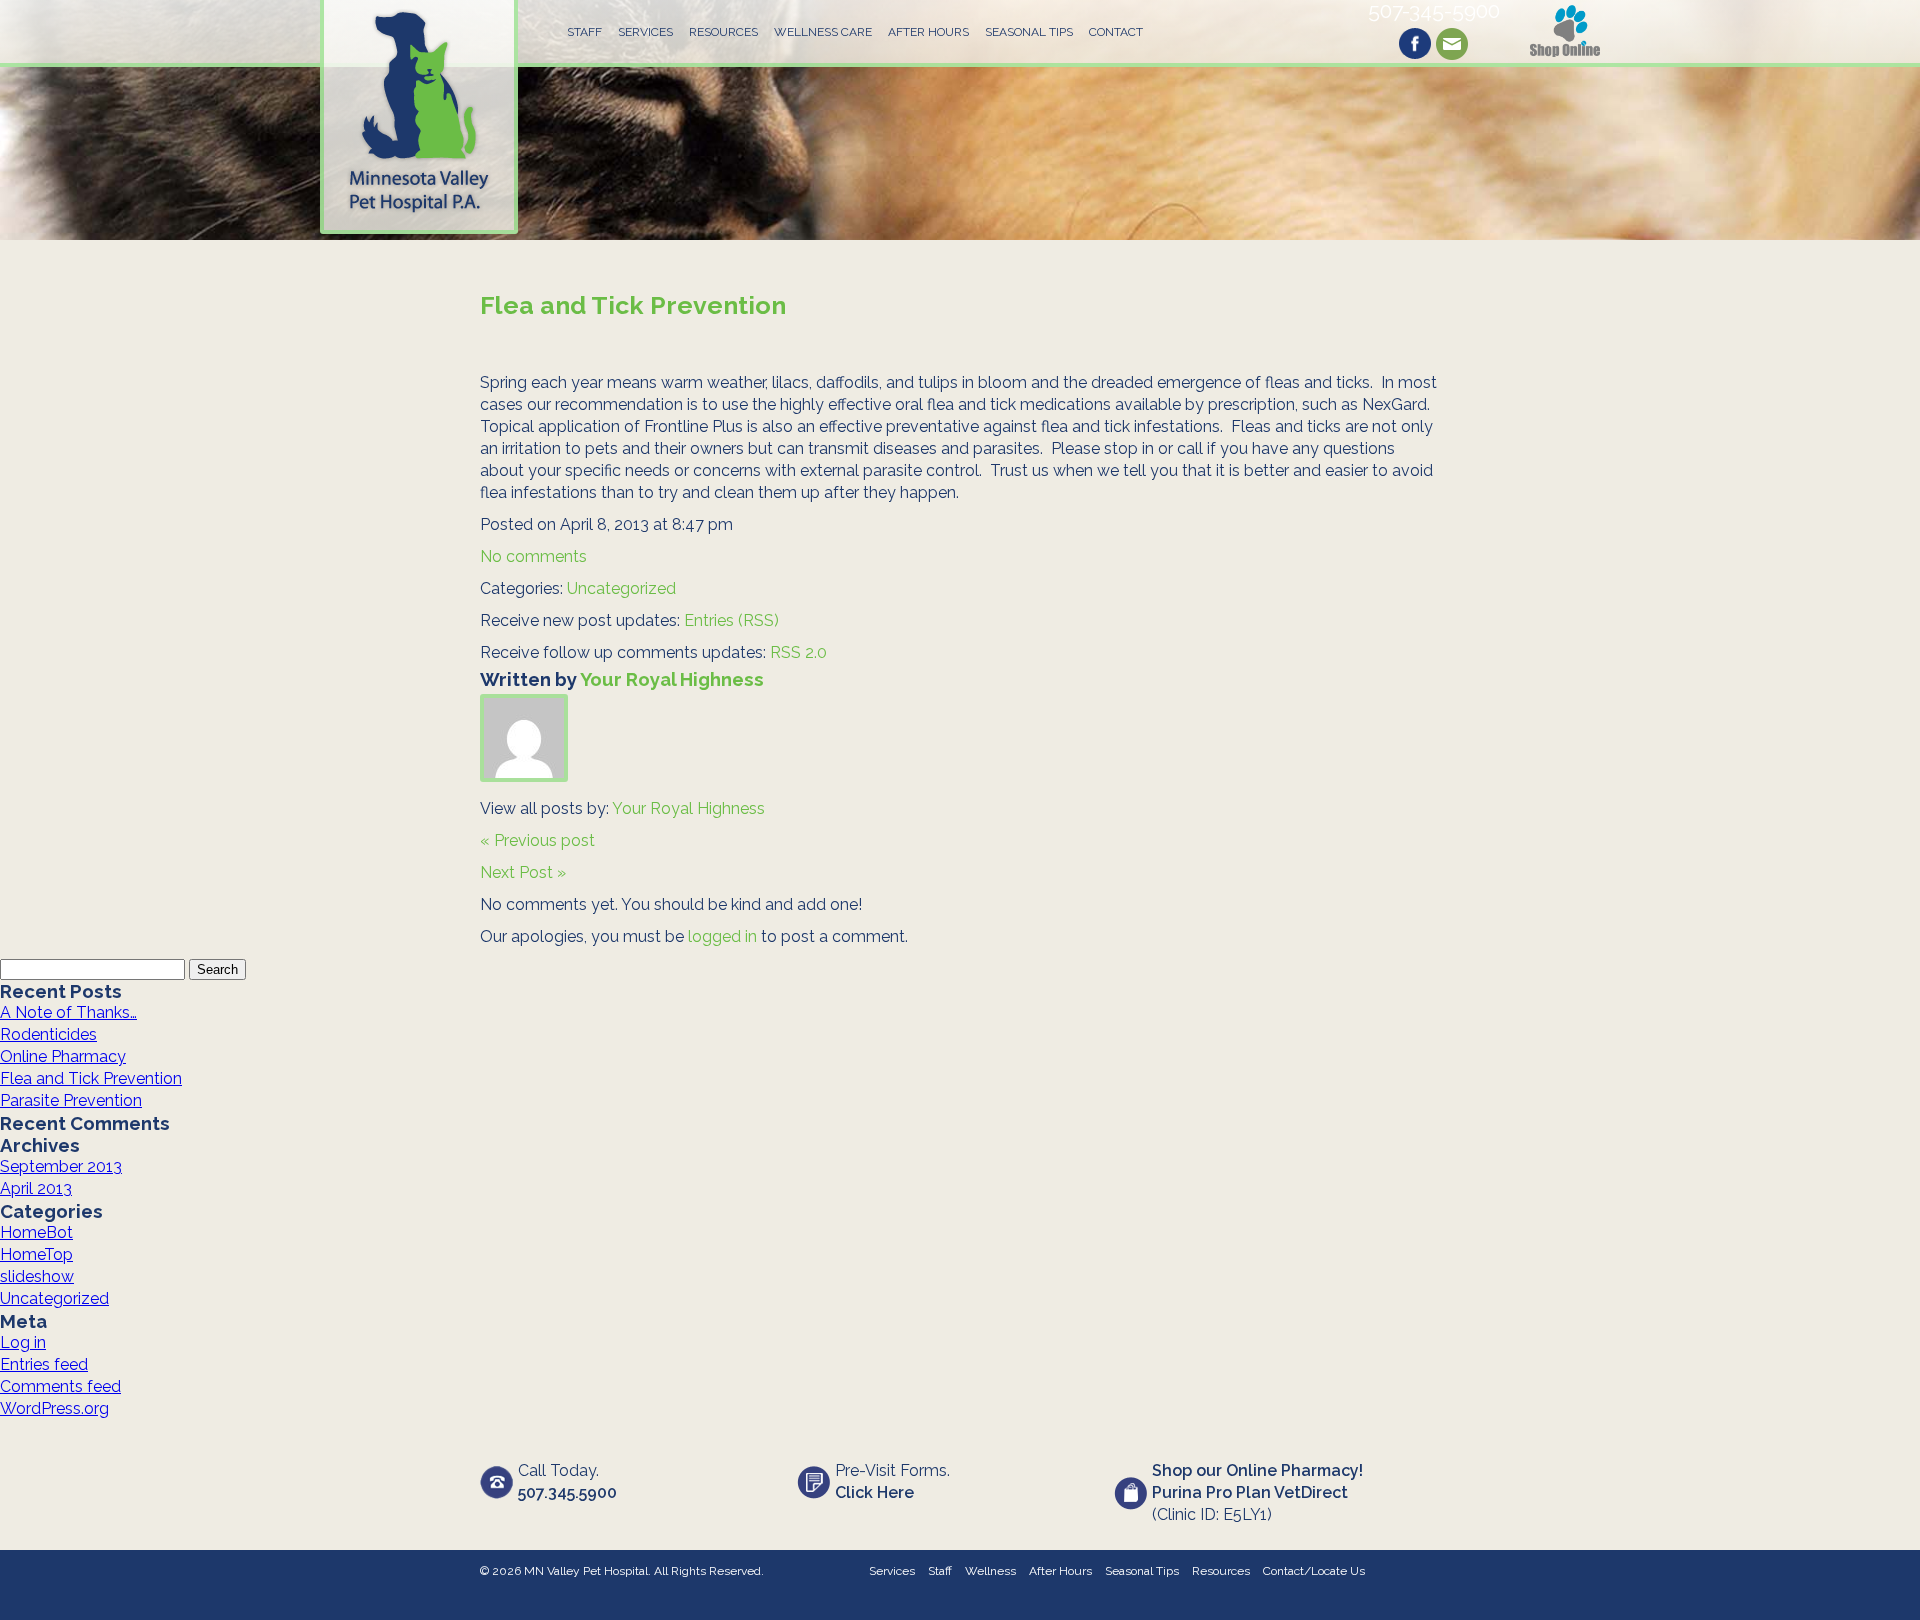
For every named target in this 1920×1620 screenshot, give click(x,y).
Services (645, 32)
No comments (533, 556)
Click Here (874, 1492)
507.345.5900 (567, 1492)
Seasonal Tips (1029, 32)
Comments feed (60, 1386)
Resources (723, 32)
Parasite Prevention (71, 1100)
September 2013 (61, 1166)
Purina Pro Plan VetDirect (1250, 1492)
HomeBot (36, 1232)
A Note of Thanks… (68, 1012)
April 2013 (36, 1188)
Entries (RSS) (731, 620)
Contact (1116, 32)
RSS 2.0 (798, 652)
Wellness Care (823, 32)
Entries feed (44, 1364)
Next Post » (523, 872)
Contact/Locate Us (1314, 1571)
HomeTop (36, 1254)
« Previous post (537, 840)
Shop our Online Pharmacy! (1257, 1470)
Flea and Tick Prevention (633, 305)
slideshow (37, 1276)
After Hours (928, 32)
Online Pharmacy (63, 1056)
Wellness (990, 1571)
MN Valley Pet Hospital (586, 1571)
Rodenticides (48, 1034)
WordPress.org (54, 1408)
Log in (23, 1342)
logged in (722, 936)
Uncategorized (621, 588)
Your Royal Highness (672, 679)
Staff (584, 32)
